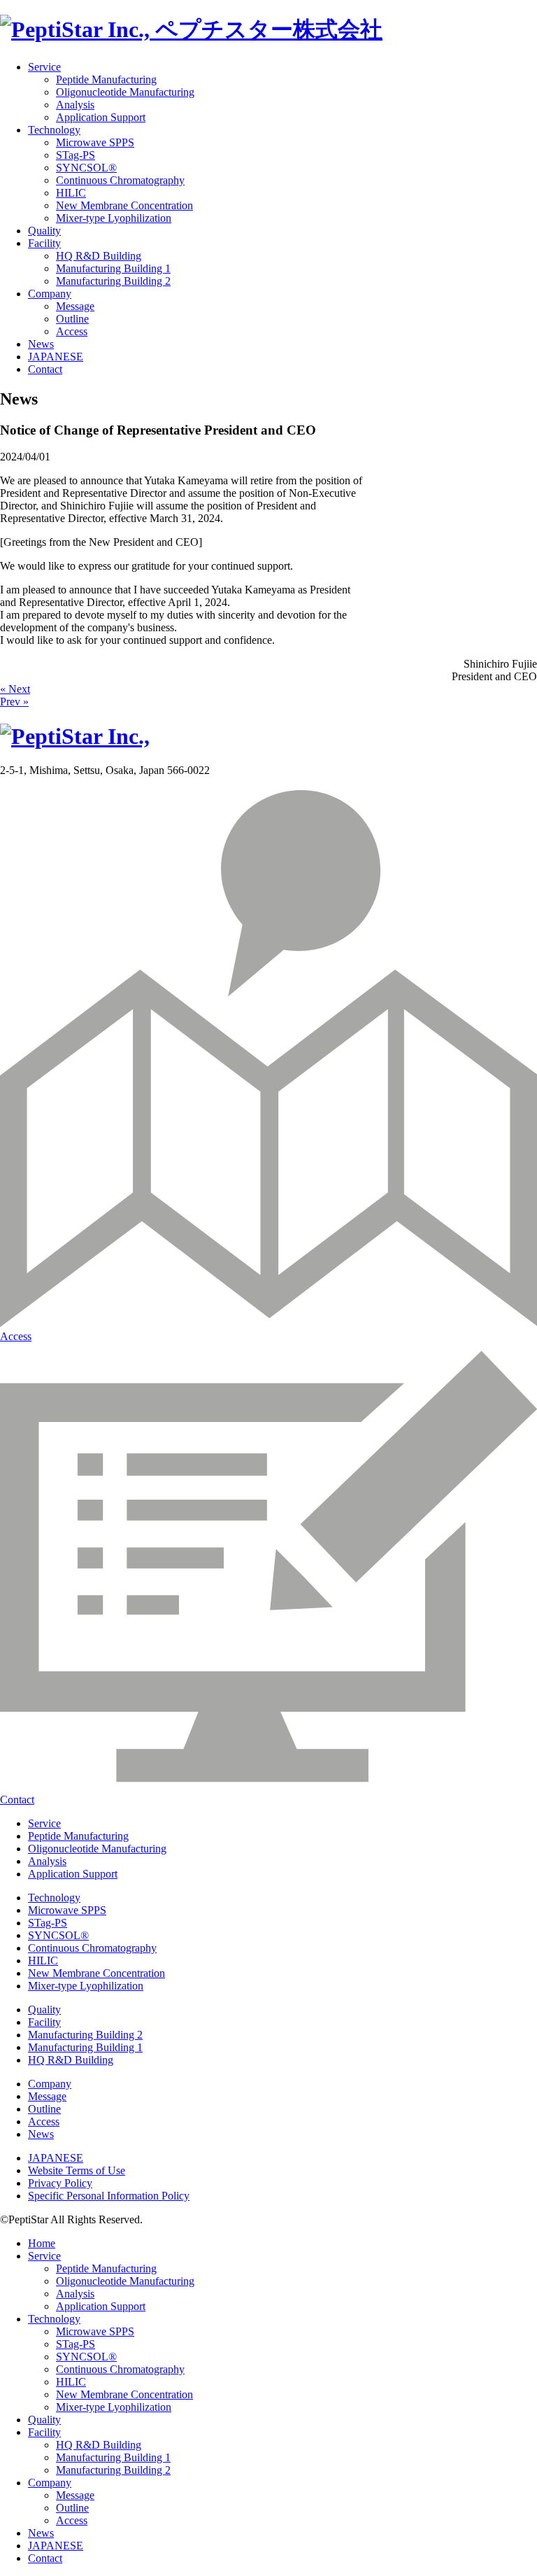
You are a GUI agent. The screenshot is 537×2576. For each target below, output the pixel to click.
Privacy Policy (60, 2183)
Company (50, 294)
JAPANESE (56, 357)
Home (42, 2243)
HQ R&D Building (99, 256)
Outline (72, 319)
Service (44, 67)
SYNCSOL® (86, 168)
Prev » (14, 702)
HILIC (71, 193)
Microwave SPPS (95, 142)
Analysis (75, 105)
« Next (15, 689)
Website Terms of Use (77, 2170)
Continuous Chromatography (120, 180)
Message (75, 306)
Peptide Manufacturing (106, 79)
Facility (44, 243)
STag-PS (76, 155)
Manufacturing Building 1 (113, 268)
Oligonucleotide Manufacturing (125, 92)
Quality (44, 231)
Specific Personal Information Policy (109, 2196)
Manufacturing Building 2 (113, 281)
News (41, 344)
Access (72, 331)
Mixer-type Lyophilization (114, 218)
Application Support (101, 117)
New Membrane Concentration (124, 205)
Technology (54, 130)
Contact (45, 369)
